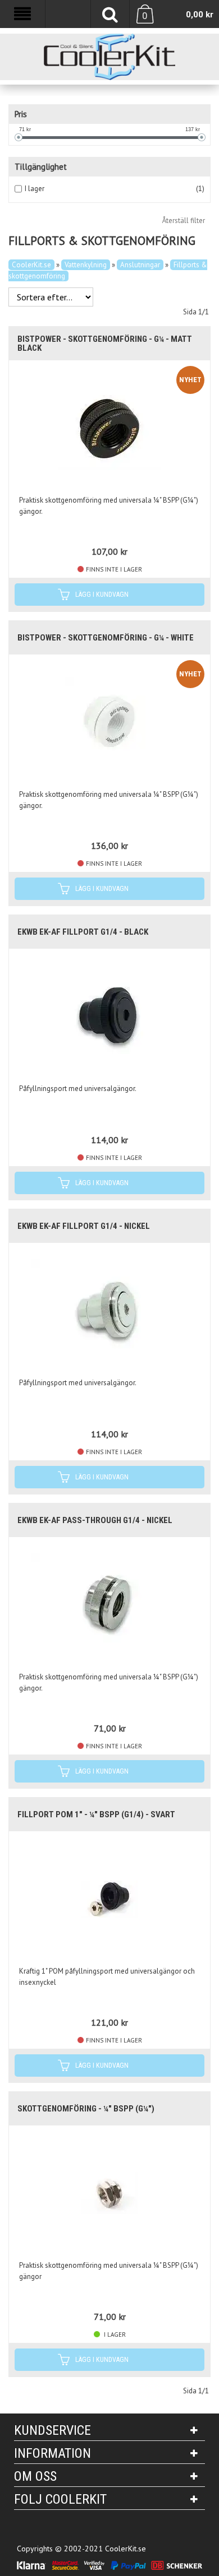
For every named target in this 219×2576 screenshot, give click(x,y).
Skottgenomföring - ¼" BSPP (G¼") (86, 2109)
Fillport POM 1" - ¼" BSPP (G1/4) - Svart (96, 1814)
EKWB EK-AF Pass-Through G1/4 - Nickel (95, 1520)
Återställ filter (184, 221)
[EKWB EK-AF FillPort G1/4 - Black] (109, 1016)
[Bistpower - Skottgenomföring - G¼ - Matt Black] (109, 428)
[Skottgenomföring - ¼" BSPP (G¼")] (109, 2193)
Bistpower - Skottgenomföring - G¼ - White (106, 638)
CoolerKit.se (31, 265)
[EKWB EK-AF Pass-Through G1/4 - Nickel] (109, 1604)
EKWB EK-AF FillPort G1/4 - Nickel (84, 1226)
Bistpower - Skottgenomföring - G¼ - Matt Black (105, 344)
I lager (35, 189)
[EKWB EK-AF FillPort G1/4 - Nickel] (109, 1310)
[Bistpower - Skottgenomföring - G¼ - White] (109, 722)
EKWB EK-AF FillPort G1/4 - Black (83, 932)
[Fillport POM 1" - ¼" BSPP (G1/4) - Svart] (109, 1899)
